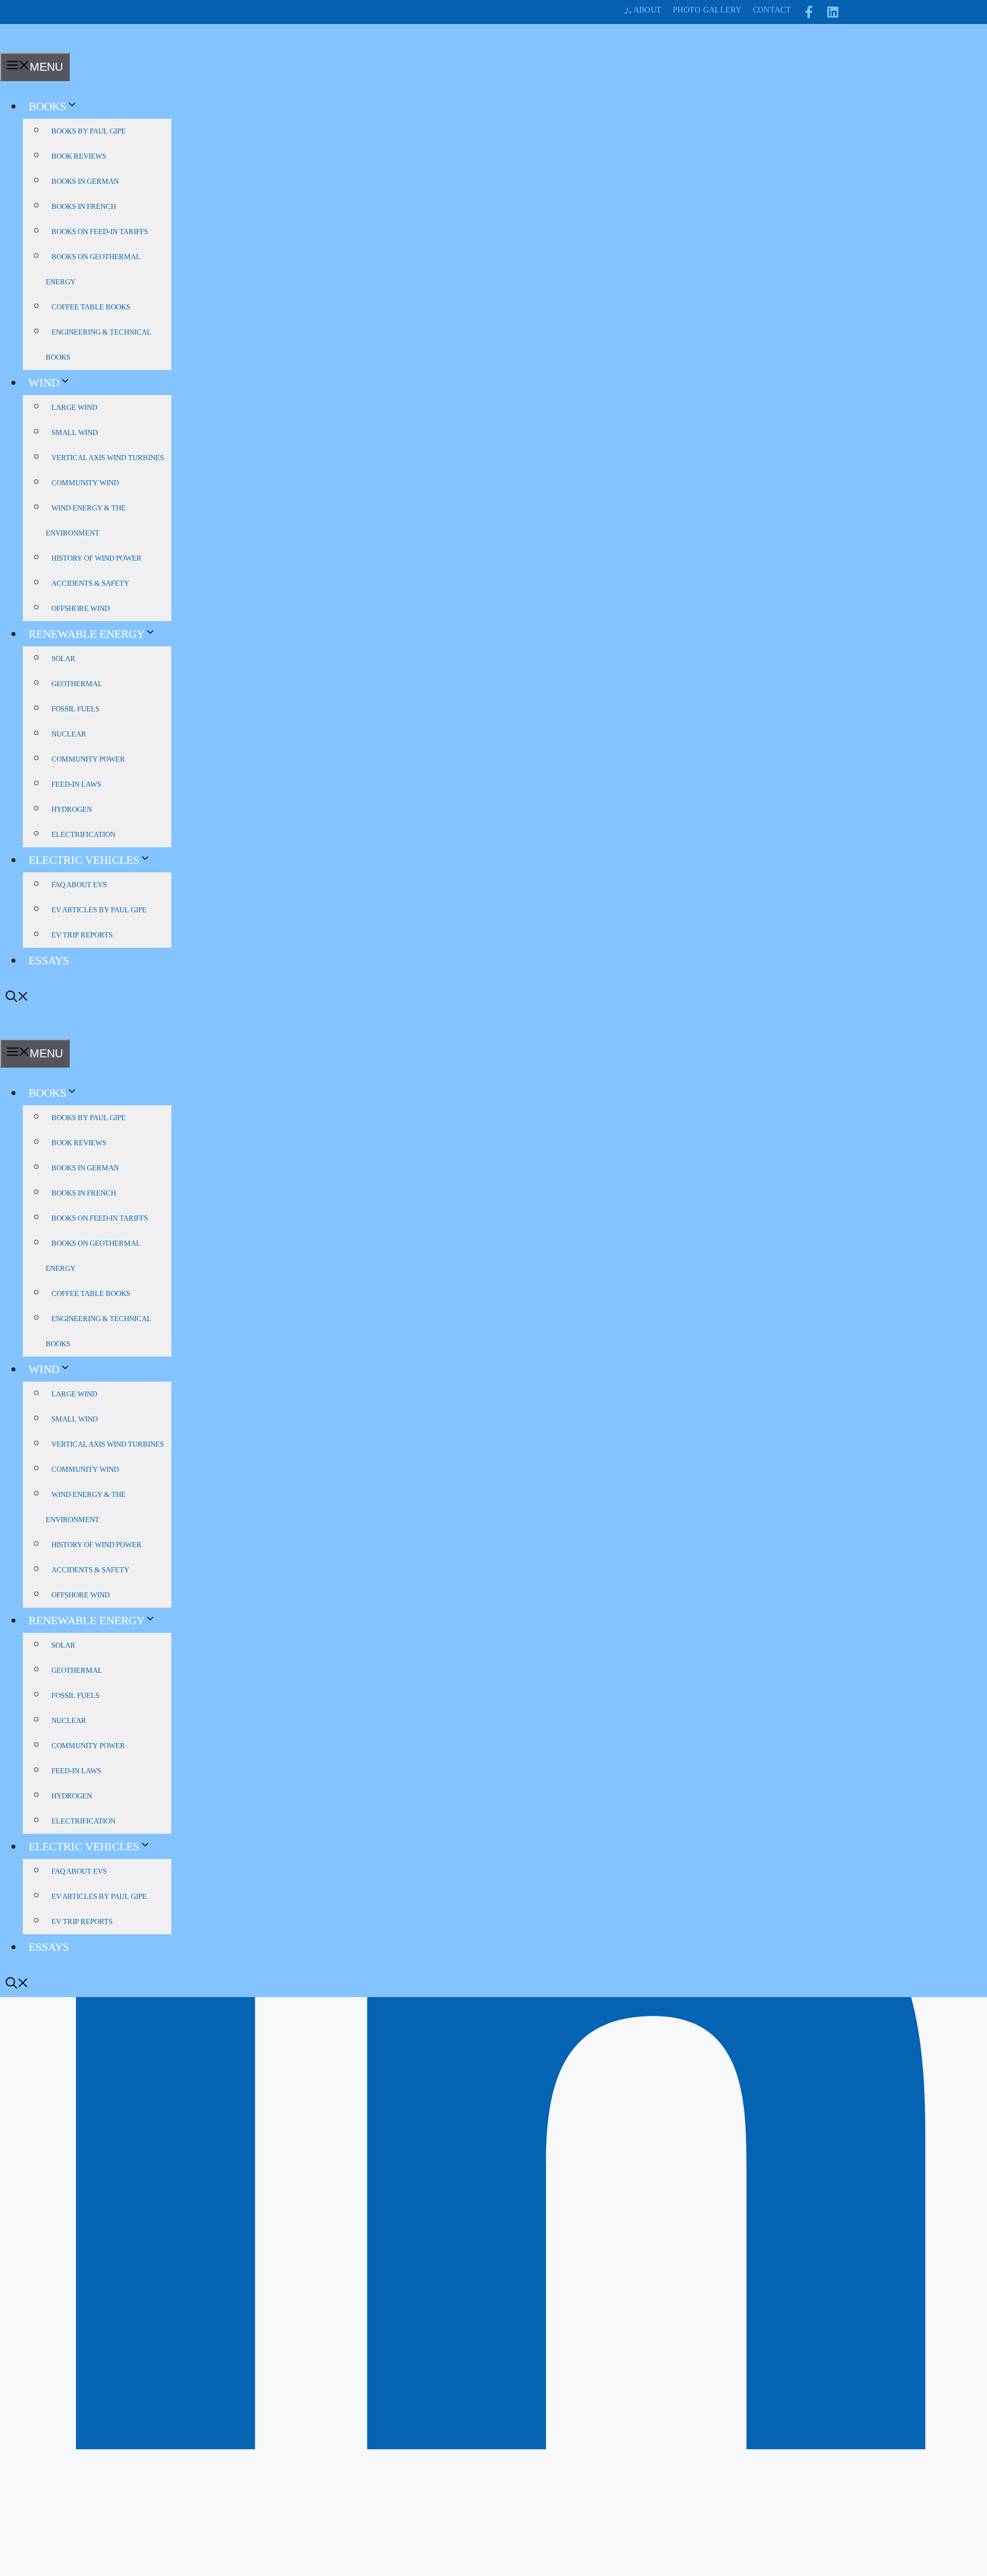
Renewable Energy (87, 634)
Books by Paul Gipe (89, 131)
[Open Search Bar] (17, 998)
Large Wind (74, 407)
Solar (63, 659)
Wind (44, 383)
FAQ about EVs (79, 885)
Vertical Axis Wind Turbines (108, 458)
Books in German (85, 181)
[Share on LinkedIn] (493, 2568)
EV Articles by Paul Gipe (99, 910)
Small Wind (75, 432)
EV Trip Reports (82, 935)
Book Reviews (79, 156)
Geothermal (77, 684)
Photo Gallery (707, 10)
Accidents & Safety (90, 583)
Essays (49, 960)
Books (47, 106)
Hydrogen (72, 809)
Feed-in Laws (76, 784)
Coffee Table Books (91, 307)
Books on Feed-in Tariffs (100, 232)
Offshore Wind (81, 608)
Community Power (88, 759)
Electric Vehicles (84, 860)
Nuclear (69, 734)
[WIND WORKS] (19, 45)
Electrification (83, 834)
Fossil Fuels (75, 709)
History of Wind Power (97, 558)
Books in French (84, 206)
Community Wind (85, 483)
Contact (772, 10)
